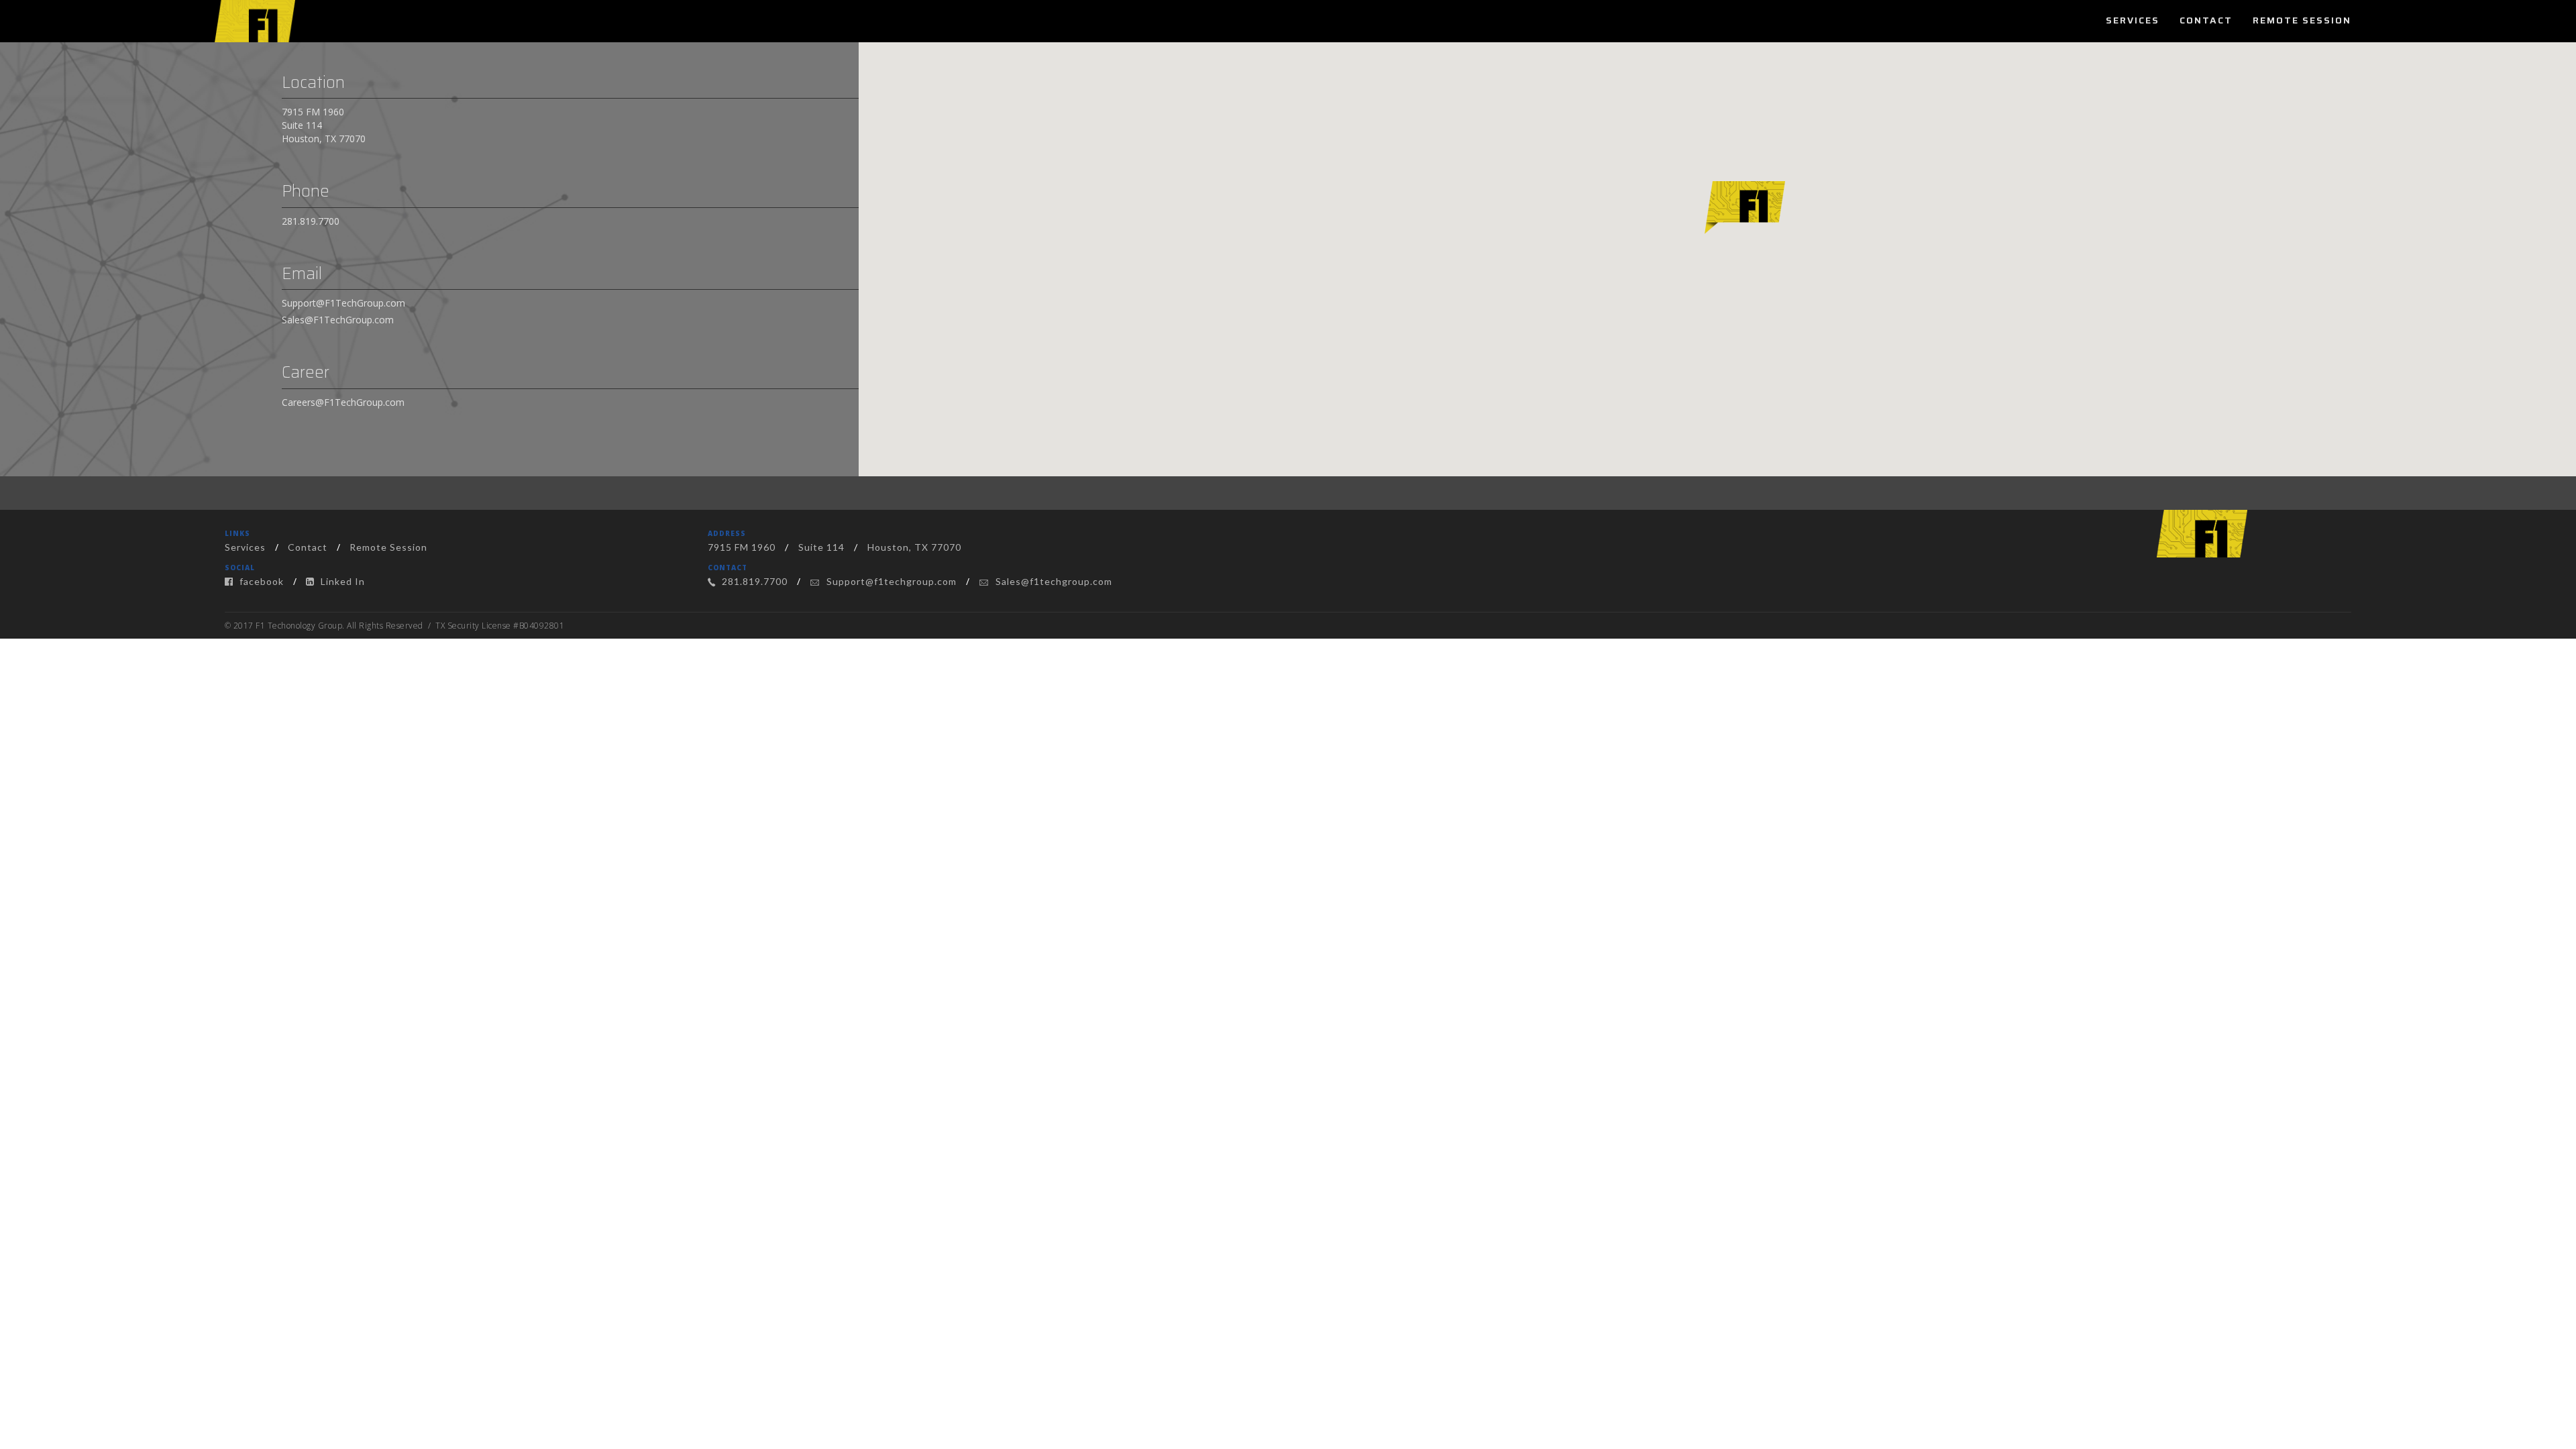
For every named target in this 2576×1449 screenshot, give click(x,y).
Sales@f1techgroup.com (1053, 581)
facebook (260, 581)
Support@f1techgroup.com (890, 581)
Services (2133, 20)
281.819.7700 (311, 221)
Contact (2206, 20)
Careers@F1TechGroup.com (343, 402)
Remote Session (2302, 20)
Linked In (341, 581)
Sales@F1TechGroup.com (338, 320)
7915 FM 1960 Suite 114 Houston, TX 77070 (324, 125)
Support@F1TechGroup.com (343, 303)
